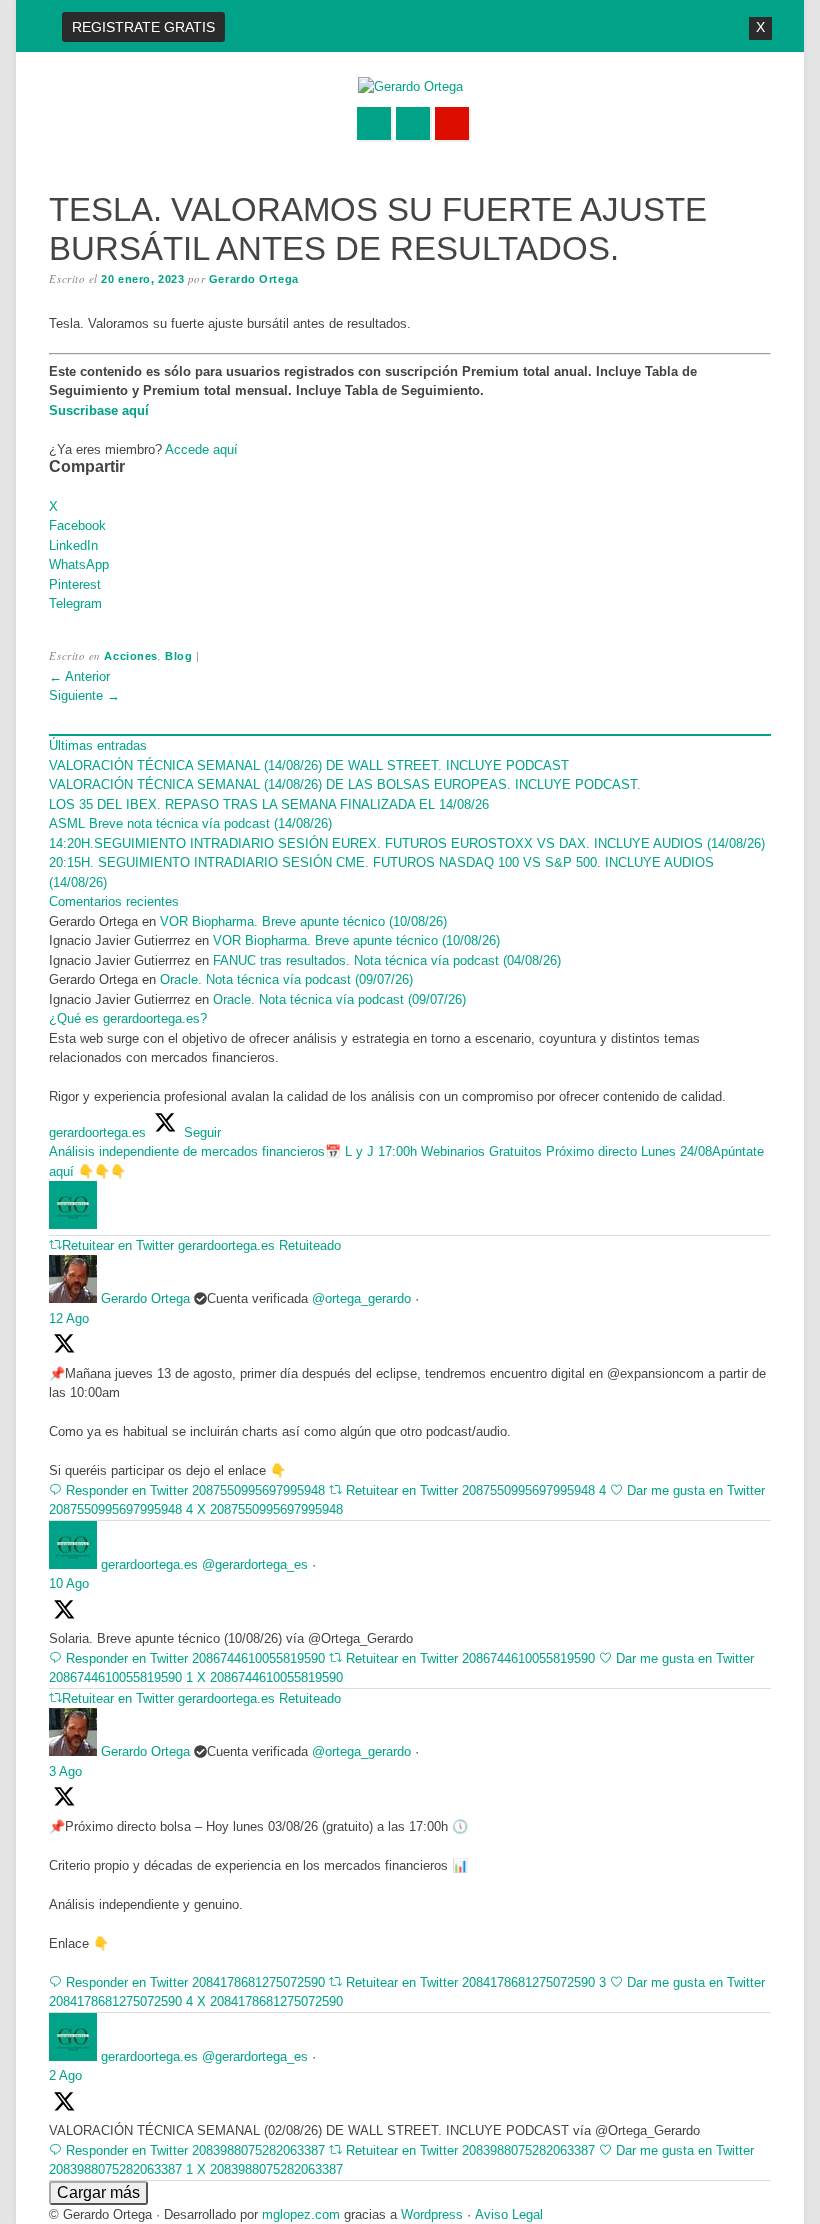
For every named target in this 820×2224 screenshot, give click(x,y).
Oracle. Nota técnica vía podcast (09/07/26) (288, 979)
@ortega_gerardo (361, 1298)
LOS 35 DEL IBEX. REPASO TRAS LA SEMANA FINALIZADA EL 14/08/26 (269, 804)
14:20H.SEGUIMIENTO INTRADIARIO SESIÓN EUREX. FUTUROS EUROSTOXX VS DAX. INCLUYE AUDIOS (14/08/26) (407, 843)
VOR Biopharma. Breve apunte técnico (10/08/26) (303, 921)
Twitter (374, 123)
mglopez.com (301, 2214)
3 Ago (65, 1771)
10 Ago (69, 1583)
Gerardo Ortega (254, 279)
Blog (178, 656)
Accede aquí (201, 449)
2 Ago (65, 2075)
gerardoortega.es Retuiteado (259, 1245)
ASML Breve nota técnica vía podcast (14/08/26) (190, 823)
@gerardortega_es (255, 1564)
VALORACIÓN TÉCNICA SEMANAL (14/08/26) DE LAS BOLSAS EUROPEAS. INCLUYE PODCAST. (345, 784)
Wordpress (432, 2214)
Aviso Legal (509, 2214)
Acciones (130, 656)
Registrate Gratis (143, 27)
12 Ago (69, 1318)
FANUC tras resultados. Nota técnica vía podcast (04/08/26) (387, 960)
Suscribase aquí (99, 410)
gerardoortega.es (149, 1564)
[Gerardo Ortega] (410, 86)
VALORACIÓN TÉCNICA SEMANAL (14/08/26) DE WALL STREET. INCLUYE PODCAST (309, 765)
